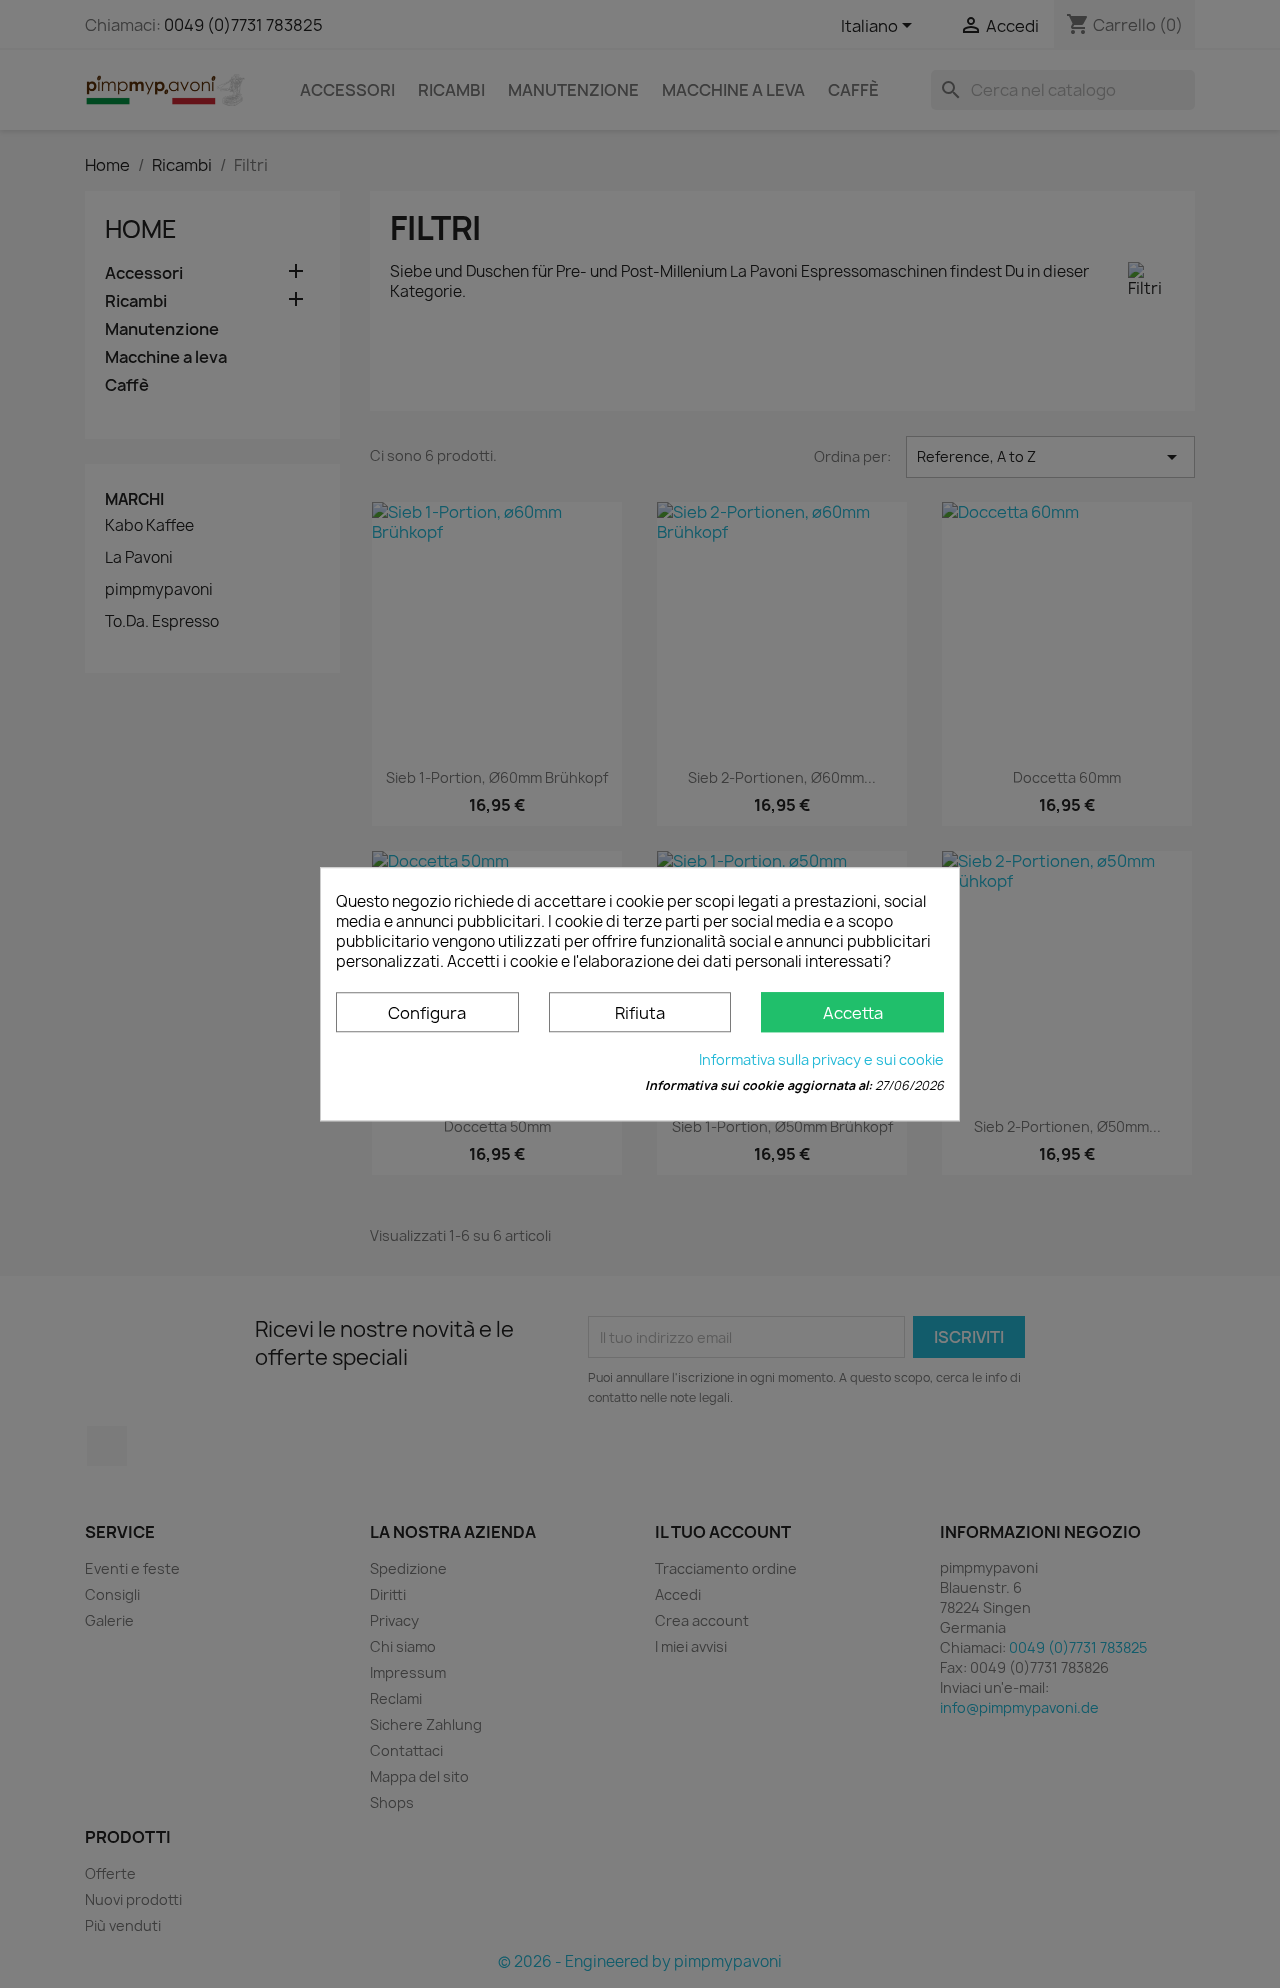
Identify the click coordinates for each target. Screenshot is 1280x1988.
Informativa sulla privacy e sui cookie (821, 1059)
